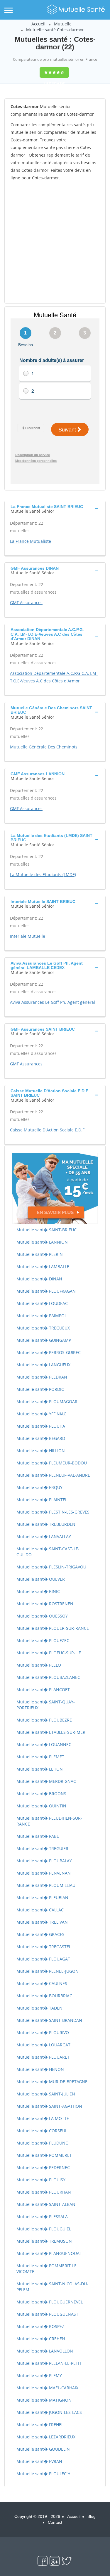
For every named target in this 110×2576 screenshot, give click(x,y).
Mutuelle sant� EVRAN (39, 2461)
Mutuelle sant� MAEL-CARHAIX (47, 2388)
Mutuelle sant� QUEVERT (42, 1579)
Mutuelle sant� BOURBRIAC (44, 1996)
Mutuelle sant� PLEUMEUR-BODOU (52, 1463)
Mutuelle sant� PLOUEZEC (43, 1640)
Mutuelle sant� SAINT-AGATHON (49, 2106)
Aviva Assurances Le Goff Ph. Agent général (53, 1002)
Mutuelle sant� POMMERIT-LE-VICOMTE (47, 2269)
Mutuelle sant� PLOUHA (41, 1426)
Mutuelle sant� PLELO (39, 1665)
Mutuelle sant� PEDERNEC (43, 2167)
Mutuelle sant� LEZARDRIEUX (46, 2437)
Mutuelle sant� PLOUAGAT (43, 1959)
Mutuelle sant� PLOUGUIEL (44, 2229)
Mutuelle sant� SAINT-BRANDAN (49, 2020)
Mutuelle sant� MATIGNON (44, 2400)
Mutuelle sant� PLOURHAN (44, 2192)
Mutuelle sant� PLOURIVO (43, 2032)
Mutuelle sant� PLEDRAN (42, 1377)
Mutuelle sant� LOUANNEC (44, 1744)
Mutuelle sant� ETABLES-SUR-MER (51, 1732)
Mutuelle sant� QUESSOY (42, 1616)
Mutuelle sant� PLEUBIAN (42, 1898)
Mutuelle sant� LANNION (42, 1242)
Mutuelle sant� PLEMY (39, 2375)
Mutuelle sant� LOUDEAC (42, 1303)
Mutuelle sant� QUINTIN (41, 1806)
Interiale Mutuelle (28, 936)
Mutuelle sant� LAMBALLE (43, 1267)
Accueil (38, 24)
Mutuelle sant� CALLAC (40, 1910)
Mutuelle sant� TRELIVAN (42, 1922)
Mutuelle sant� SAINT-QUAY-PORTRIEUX (46, 1705)
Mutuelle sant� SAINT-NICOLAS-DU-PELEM (52, 2287)
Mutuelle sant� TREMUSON (44, 2241)
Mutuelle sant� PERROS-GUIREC (49, 1352)
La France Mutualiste (31, 541)
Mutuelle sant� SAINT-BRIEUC (46, 1230)
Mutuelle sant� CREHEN (41, 2339)
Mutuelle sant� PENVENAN (44, 1873)
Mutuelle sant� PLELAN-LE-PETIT (49, 2363)
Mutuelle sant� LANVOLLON (45, 2351)
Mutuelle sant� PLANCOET (43, 1690)
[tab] (55, 508)
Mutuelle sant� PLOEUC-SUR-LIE (49, 1653)
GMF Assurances (26, 603)
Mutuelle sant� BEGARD (41, 1438)
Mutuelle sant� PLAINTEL (42, 1500)
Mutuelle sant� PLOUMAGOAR (47, 1401)
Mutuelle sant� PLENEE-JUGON (48, 1971)
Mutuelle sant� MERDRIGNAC (46, 1781)
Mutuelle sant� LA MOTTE (43, 2118)
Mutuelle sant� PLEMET (40, 1757)
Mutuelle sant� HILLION (41, 1451)
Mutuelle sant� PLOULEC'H (43, 2474)
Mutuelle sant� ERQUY (39, 1487)
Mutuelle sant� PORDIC (40, 1389)
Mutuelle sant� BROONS (41, 1794)
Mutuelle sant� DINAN (39, 1279)
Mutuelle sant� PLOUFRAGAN (46, 1291)
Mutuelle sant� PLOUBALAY (44, 1861)
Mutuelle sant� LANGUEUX (43, 1365)
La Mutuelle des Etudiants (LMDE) (43, 874)
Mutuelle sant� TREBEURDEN (46, 1524)
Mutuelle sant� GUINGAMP (44, 1340)
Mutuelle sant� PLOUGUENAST (47, 2314)
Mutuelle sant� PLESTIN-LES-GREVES (53, 1512)
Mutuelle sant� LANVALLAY (44, 1536)
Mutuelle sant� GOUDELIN (43, 2449)
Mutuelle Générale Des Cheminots (44, 747)
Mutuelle (63, 24)
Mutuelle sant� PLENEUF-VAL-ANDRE (53, 1475)
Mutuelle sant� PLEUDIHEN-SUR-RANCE (49, 1821)
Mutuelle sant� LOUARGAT (43, 2045)
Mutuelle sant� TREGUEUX (43, 1328)
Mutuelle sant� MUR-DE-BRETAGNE (52, 2082)
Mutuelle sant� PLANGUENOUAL (49, 2253)
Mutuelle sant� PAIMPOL (42, 1316)
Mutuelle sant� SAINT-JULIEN (46, 2094)
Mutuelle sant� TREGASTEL (44, 1947)
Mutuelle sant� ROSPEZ (40, 2326)
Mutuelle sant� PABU (38, 1836)
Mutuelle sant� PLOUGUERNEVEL (50, 2302)
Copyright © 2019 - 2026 (37, 2516)
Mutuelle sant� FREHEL (40, 2425)
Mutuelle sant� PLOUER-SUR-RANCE (53, 1628)
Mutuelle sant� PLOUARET (43, 2057)
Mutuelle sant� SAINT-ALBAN (46, 2204)
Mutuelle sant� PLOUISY (41, 2180)
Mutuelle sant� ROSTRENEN (45, 1604)
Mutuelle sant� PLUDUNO (43, 2143)
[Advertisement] (55, 242)
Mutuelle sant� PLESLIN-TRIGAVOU (51, 1567)
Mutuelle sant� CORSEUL (42, 2131)
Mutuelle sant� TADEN (39, 2008)
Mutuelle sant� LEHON (40, 1769)
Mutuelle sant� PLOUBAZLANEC (48, 1677)
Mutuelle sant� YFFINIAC (41, 1414)
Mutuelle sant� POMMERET (44, 2155)
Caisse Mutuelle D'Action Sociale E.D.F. (48, 1130)
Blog (92, 2516)
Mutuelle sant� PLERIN (40, 1254)
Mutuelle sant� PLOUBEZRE (44, 1720)
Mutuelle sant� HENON (40, 2069)
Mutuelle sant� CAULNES (42, 1983)
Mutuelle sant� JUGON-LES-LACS (49, 2412)
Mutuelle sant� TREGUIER (42, 1848)
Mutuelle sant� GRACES (40, 1934)
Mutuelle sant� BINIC (38, 1591)
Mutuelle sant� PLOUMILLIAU (46, 1885)
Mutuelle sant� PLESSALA (42, 2217)
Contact (55, 2522)
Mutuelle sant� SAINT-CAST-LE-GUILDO (48, 1552)
